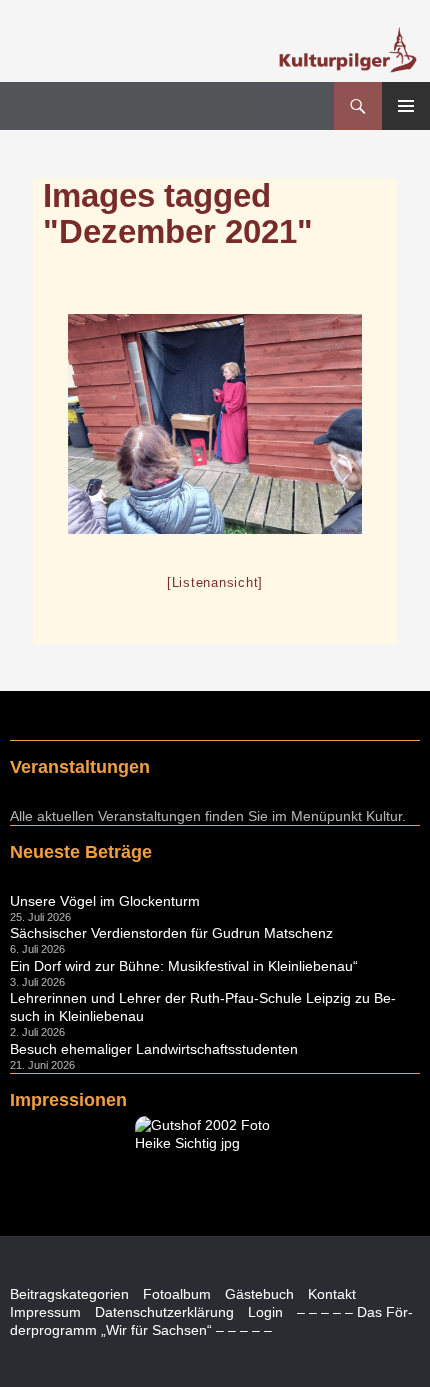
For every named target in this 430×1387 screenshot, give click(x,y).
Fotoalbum (177, 1294)
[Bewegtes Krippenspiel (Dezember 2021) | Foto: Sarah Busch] (215, 424)
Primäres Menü (406, 106)
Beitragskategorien (69, 1294)
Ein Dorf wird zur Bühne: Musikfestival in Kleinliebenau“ (184, 966)
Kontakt (332, 1294)
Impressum (45, 1312)
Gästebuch (259, 1294)
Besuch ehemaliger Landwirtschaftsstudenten (154, 1049)
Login (265, 1312)
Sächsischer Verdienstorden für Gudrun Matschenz (171, 933)
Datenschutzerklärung (164, 1312)
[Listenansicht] (215, 582)
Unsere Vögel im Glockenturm (105, 901)
